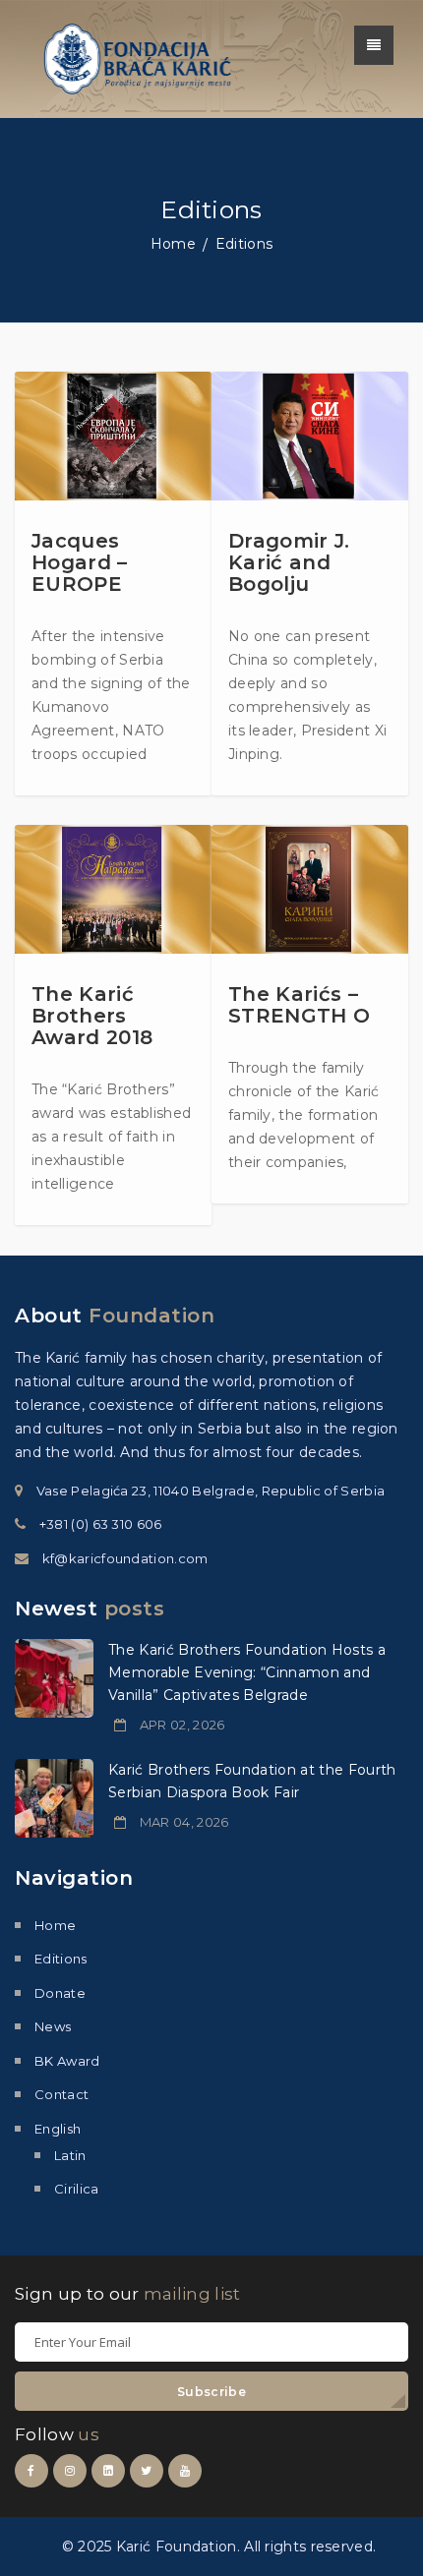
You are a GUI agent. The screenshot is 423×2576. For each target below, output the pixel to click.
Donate (60, 1993)
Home (173, 244)
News (53, 2026)
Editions (61, 1959)
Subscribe (211, 2392)
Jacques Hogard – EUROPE (80, 562)
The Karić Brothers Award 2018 (92, 1016)
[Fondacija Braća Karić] (138, 58)
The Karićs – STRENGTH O (299, 1005)
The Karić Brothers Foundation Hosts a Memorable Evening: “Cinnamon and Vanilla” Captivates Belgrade (247, 1672)
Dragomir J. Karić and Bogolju (289, 562)
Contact (61, 2094)
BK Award (67, 2061)
